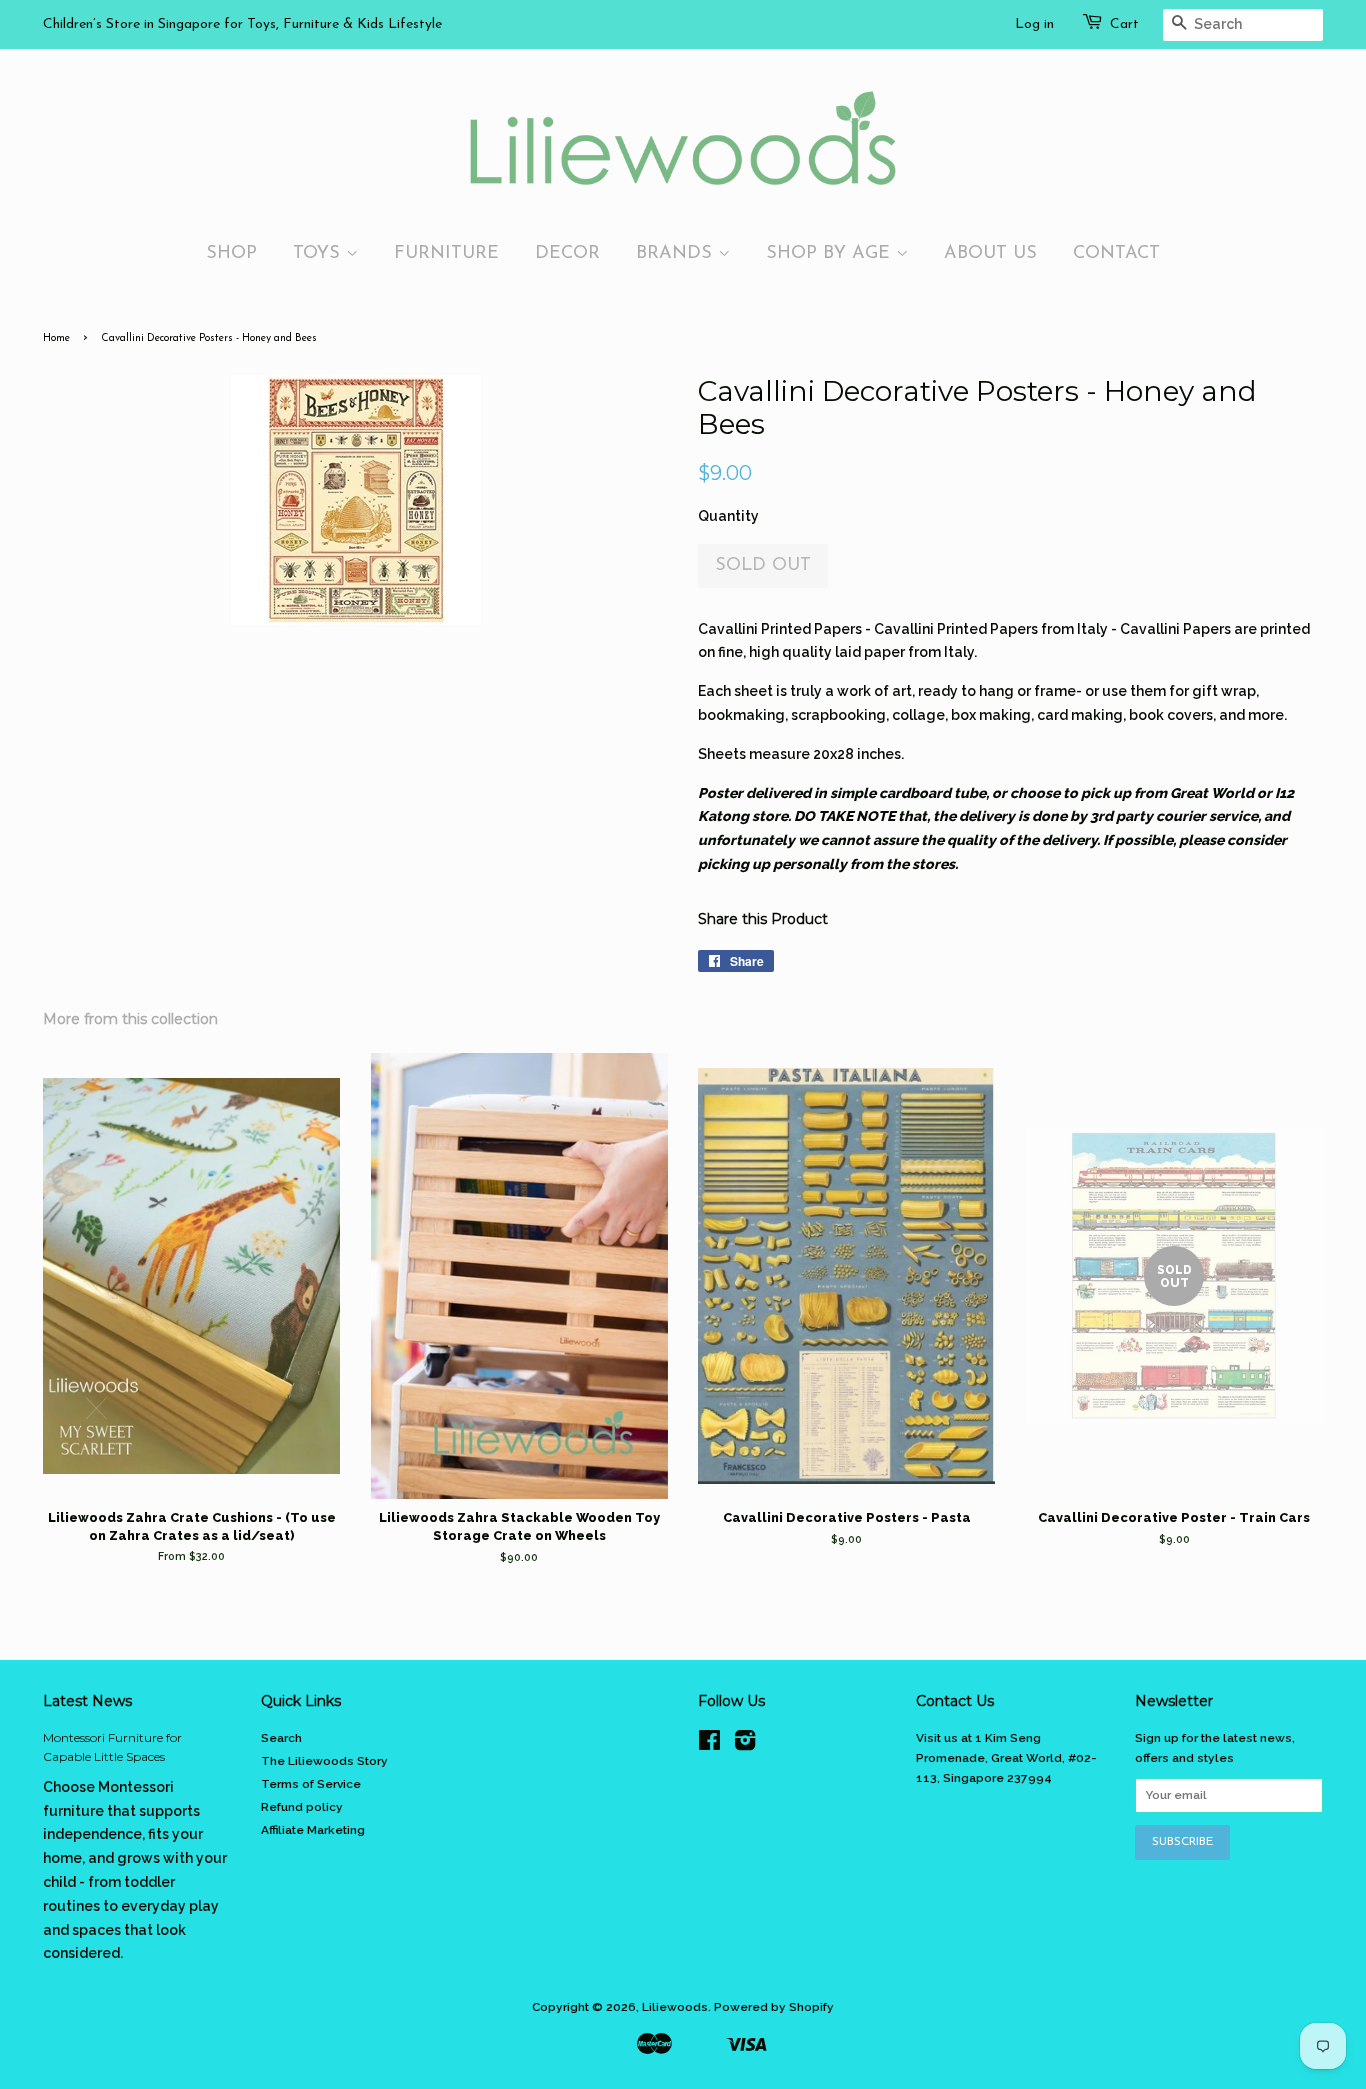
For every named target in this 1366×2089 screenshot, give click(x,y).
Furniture (446, 253)
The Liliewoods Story (324, 1761)
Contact (1116, 253)
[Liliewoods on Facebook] (709, 1745)
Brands (677, 253)
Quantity (728, 516)
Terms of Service (311, 1784)
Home (56, 338)
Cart (1124, 24)
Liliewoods (675, 2007)
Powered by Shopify (774, 2007)
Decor (567, 253)
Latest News (87, 1701)
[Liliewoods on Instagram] (745, 1745)
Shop (231, 253)
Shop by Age (831, 253)
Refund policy (302, 1807)
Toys (319, 253)
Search (281, 1738)
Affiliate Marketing (313, 1830)
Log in (1034, 24)
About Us (990, 253)
